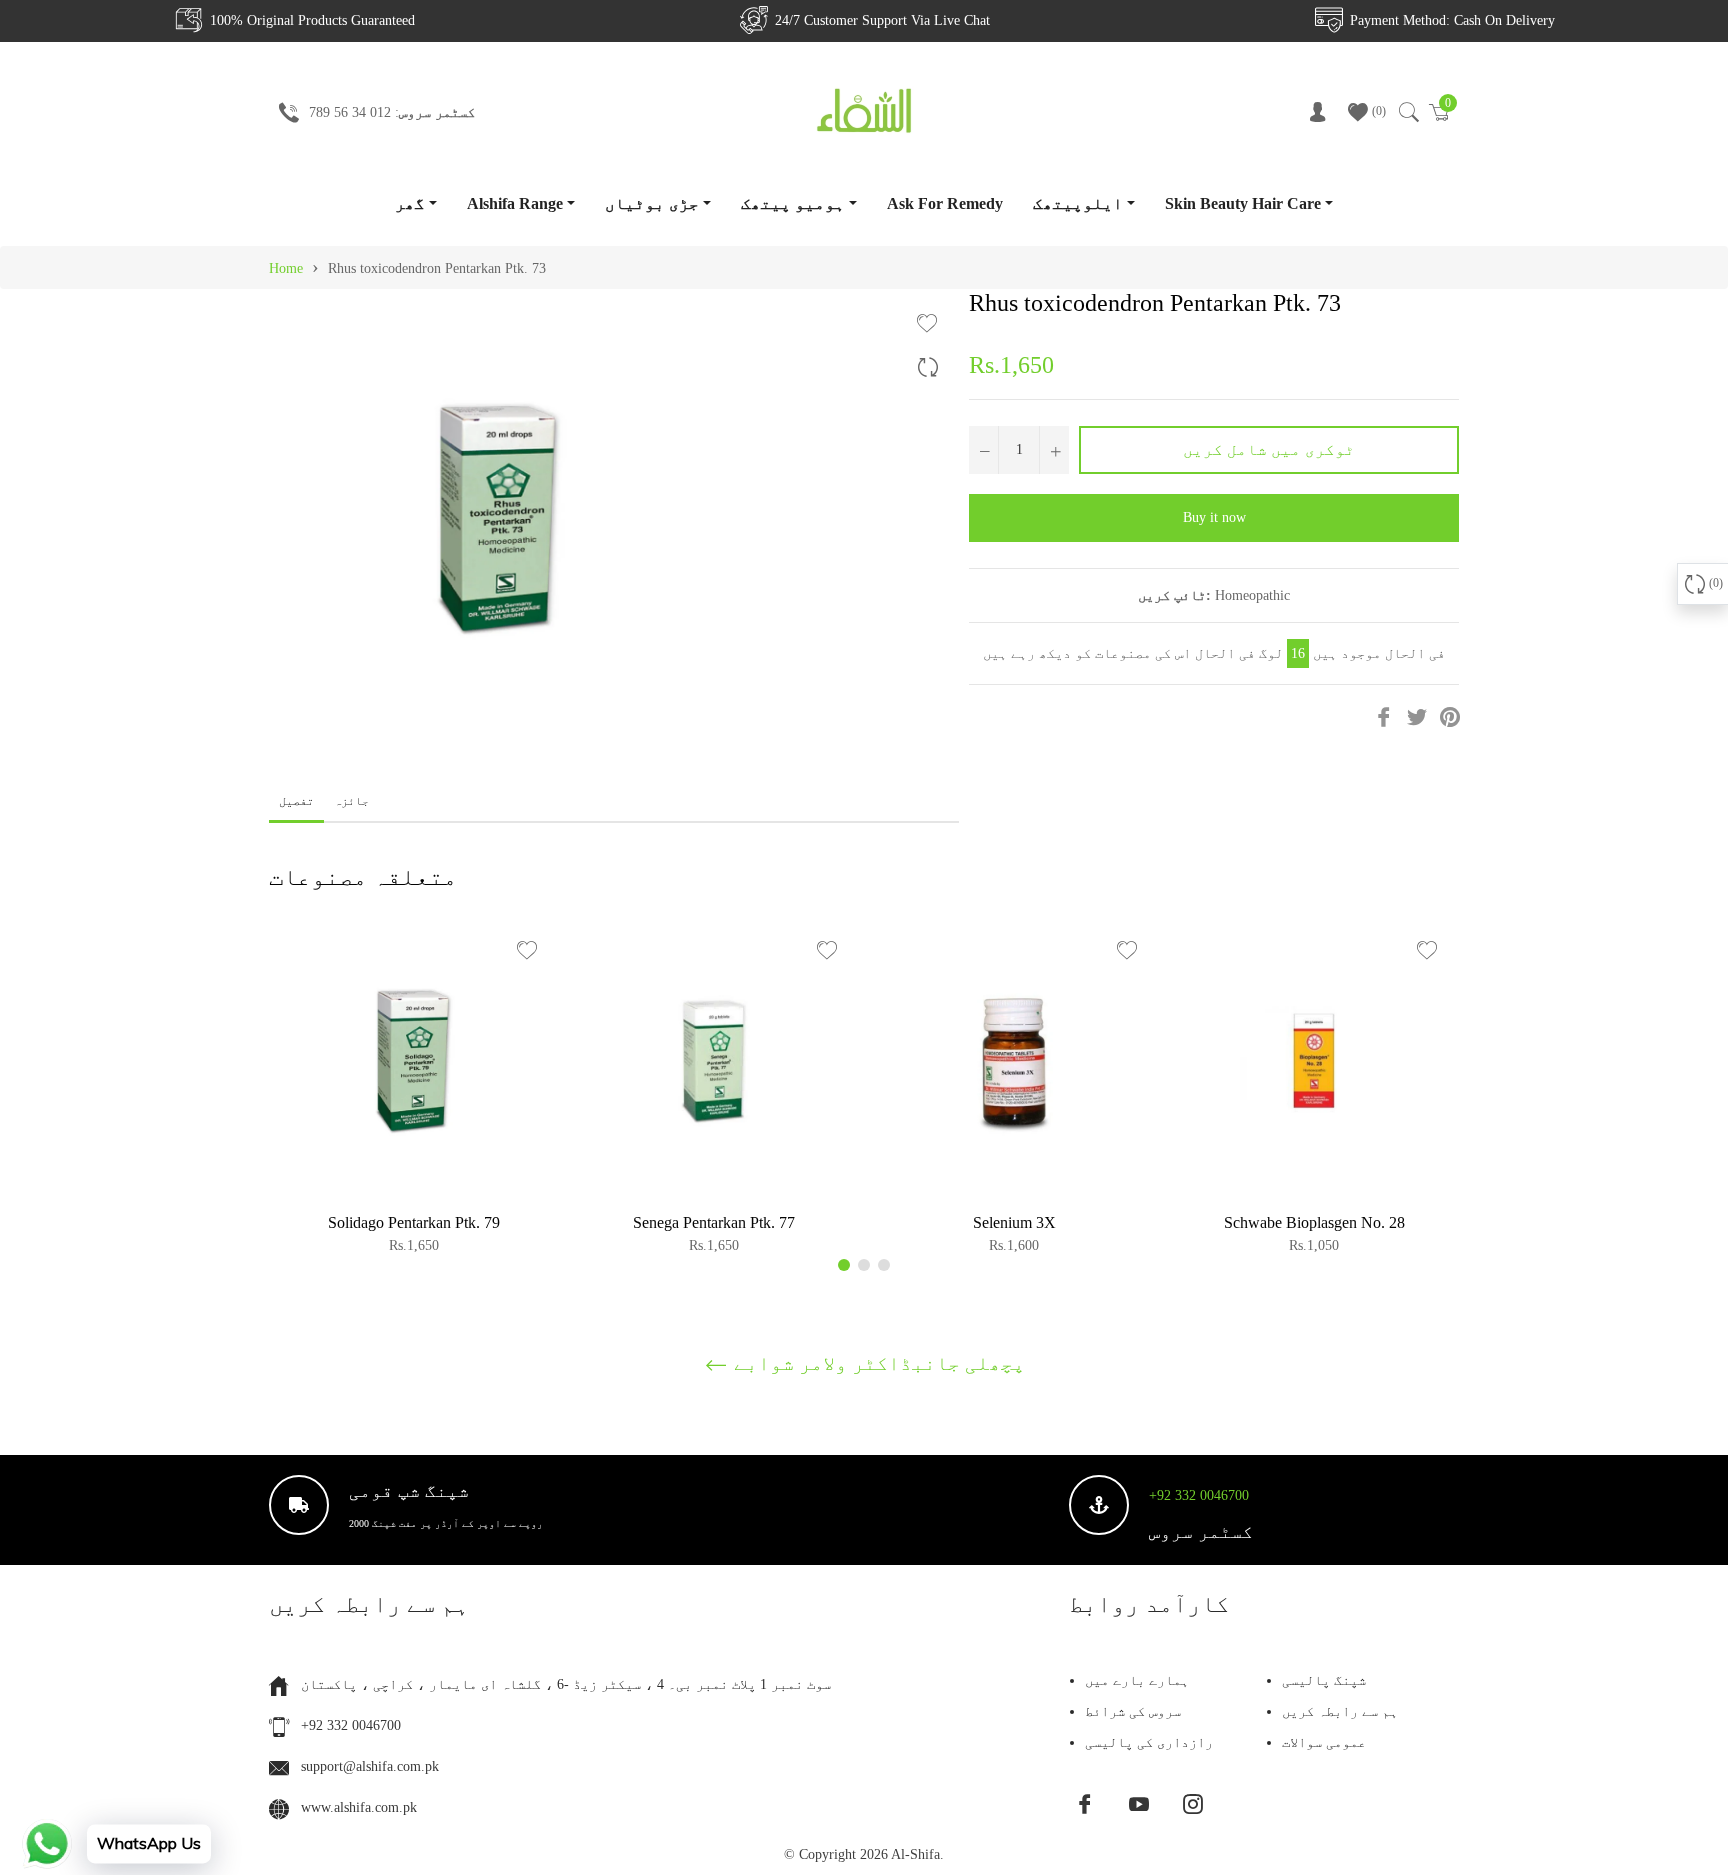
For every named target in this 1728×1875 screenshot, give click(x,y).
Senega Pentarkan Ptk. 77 (714, 1222)
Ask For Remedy (945, 203)
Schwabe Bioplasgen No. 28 (1314, 1222)
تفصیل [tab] (296, 801)
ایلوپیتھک (1078, 203)
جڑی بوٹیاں (652, 203)
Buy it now (1214, 517)
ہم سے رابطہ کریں (1340, 1711)
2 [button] (864, 1265)
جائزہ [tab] (353, 801)
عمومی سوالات (1324, 1742)
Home (286, 268)
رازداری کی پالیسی (1149, 1742)
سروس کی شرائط (1133, 1711)
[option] (414, 1093)
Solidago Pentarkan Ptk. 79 (414, 1222)
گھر (410, 203)
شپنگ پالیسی (1324, 1680)
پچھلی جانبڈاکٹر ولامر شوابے (877, 1363)
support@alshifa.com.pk (370, 1766)
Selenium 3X (1014, 1222)
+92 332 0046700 (1199, 1495)
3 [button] (884, 1265)
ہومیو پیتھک (793, 203)
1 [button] (844, 1265)
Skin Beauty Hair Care (1243, 203)
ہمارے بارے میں (1137, 1680)
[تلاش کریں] (1407, 112)
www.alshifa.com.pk (359, 1807)
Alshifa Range (515, 203)
